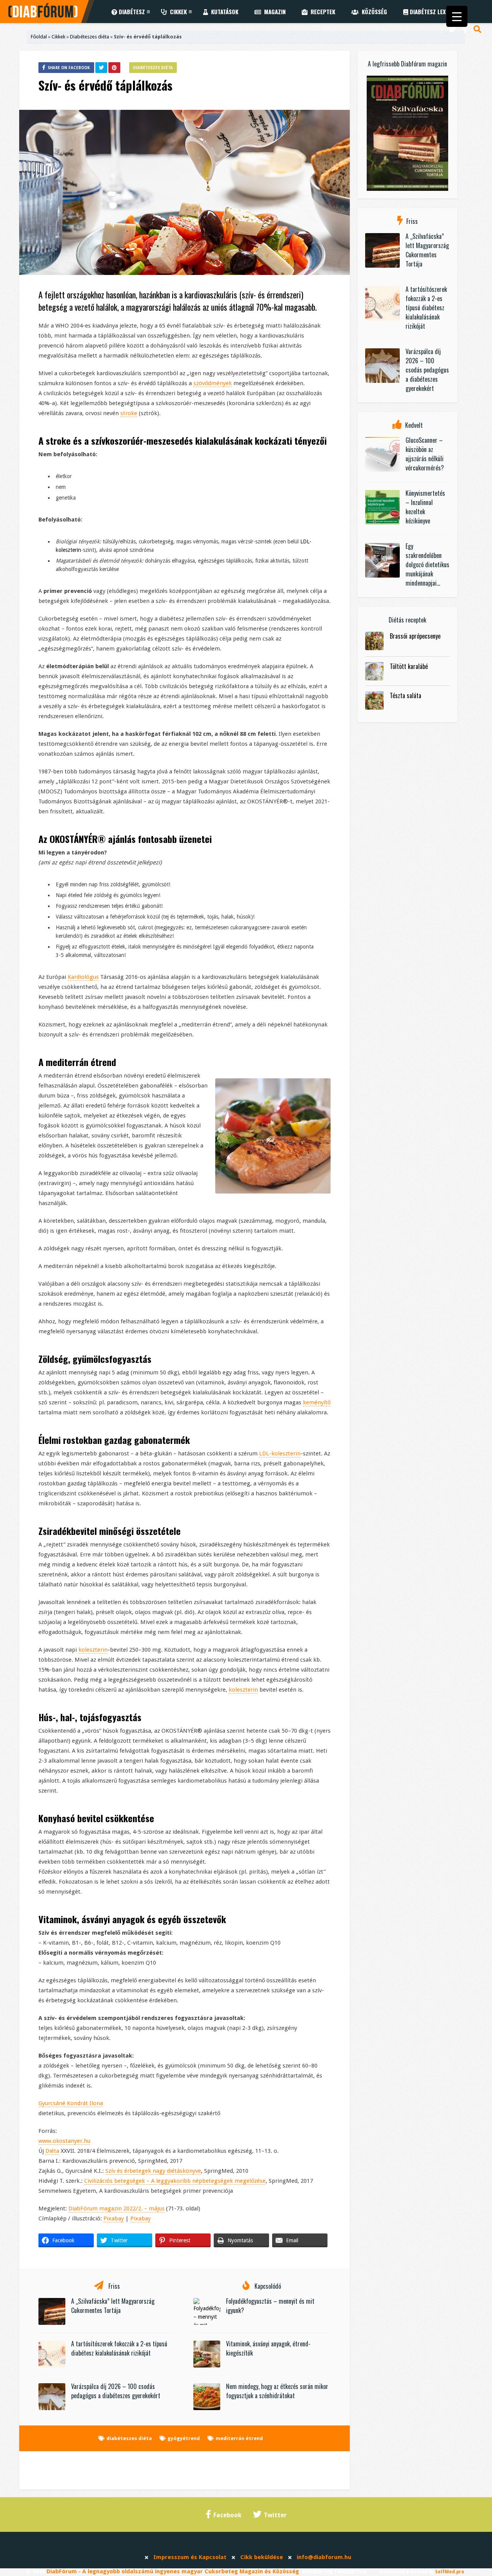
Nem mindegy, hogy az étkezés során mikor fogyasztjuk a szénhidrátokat (277, 2391)
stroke (129, 413)
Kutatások (223, 12)
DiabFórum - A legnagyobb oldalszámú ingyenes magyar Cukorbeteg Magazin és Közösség (173, 2571)
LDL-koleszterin (280, 1454)
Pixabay (114, 2218)
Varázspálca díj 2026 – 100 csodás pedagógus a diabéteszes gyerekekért (116, 2391)
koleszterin (93, 1650)
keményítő (317, 1402)
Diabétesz (131, 12)
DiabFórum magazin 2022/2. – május (116, 2208)
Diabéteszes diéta (90, 37)
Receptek (321, 12)
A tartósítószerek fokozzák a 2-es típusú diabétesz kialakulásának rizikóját (119, 2348)
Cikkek (177, 12)
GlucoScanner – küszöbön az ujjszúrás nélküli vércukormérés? (425, 454)
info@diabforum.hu (324, 2557)
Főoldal (39, 37)
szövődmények (213, 383)
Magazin (273, 12)
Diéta (52, 2151)
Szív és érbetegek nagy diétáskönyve (153, 2171)
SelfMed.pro (450, 2572)
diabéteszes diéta (129, 2438)
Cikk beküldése (262, 2557)
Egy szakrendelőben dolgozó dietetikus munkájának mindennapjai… (427, 565)
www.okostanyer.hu (64, 2141)
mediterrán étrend (239, 2438)
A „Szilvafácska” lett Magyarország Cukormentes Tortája (113, 2306)
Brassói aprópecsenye (415, 636)
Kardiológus (83, 977)
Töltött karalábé (409, 666)
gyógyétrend (184, 2438)
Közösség (373, 12)
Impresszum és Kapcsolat (190, 2557)
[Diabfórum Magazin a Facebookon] (465, 29)
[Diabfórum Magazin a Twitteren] (452, 29)
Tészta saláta (406, 695)
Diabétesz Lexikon (433, 12)
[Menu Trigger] (457, 16)
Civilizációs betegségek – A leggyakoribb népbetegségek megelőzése (175, 2181)
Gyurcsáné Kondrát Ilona (71, 2103)
